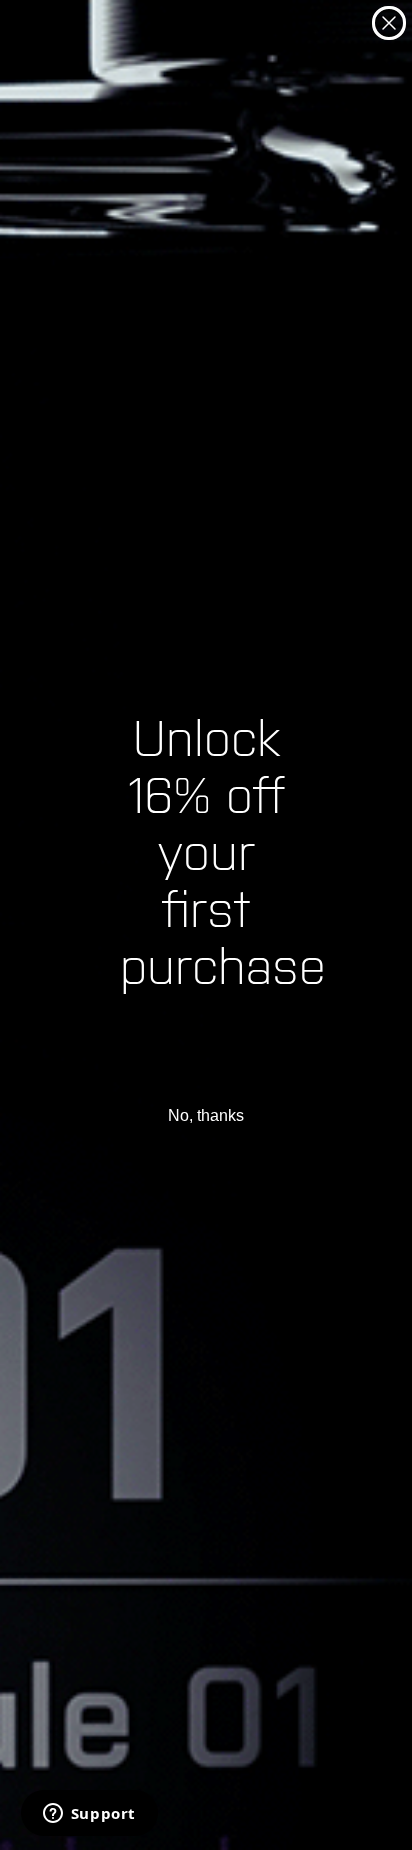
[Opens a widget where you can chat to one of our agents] (89, 1815)
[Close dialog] (389, 23)
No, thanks (206, 1115)
